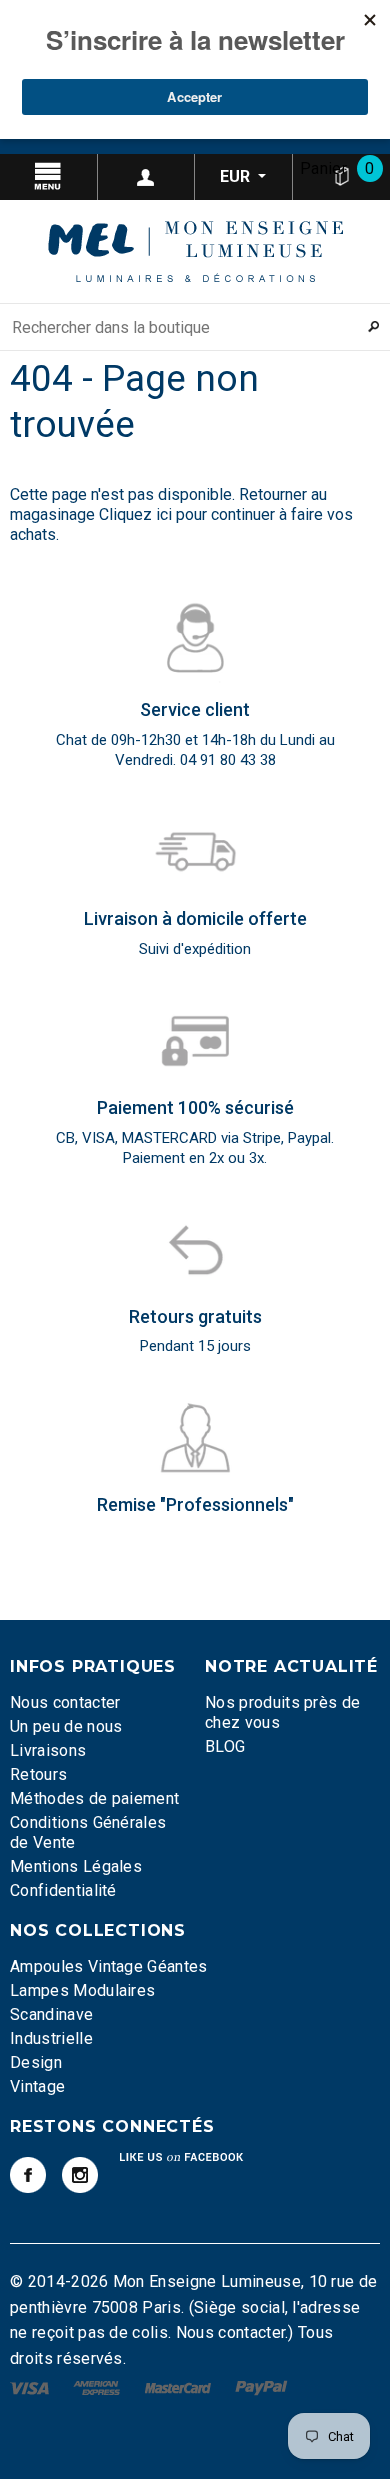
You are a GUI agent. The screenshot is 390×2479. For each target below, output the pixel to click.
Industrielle (51, 2038)
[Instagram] (80, 2175)
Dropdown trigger (147, 177)
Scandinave (51, 2014)
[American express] (98, 2387)
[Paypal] (261, 2387)
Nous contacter (65, 1702)
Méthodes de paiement (94, 1798)
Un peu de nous (66, 1726)
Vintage (37, 2086)
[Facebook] (28, 2175)
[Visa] (31, 2387)
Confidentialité (63, 1890)
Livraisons (48, 1750)
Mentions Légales (76, 1866)
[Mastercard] (180, 2387)
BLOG (225, 1746)
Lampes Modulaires (82, 1990)
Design (36, 2062)
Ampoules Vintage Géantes (109, 1966)
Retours (38, 1774)
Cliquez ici (137, 514)
